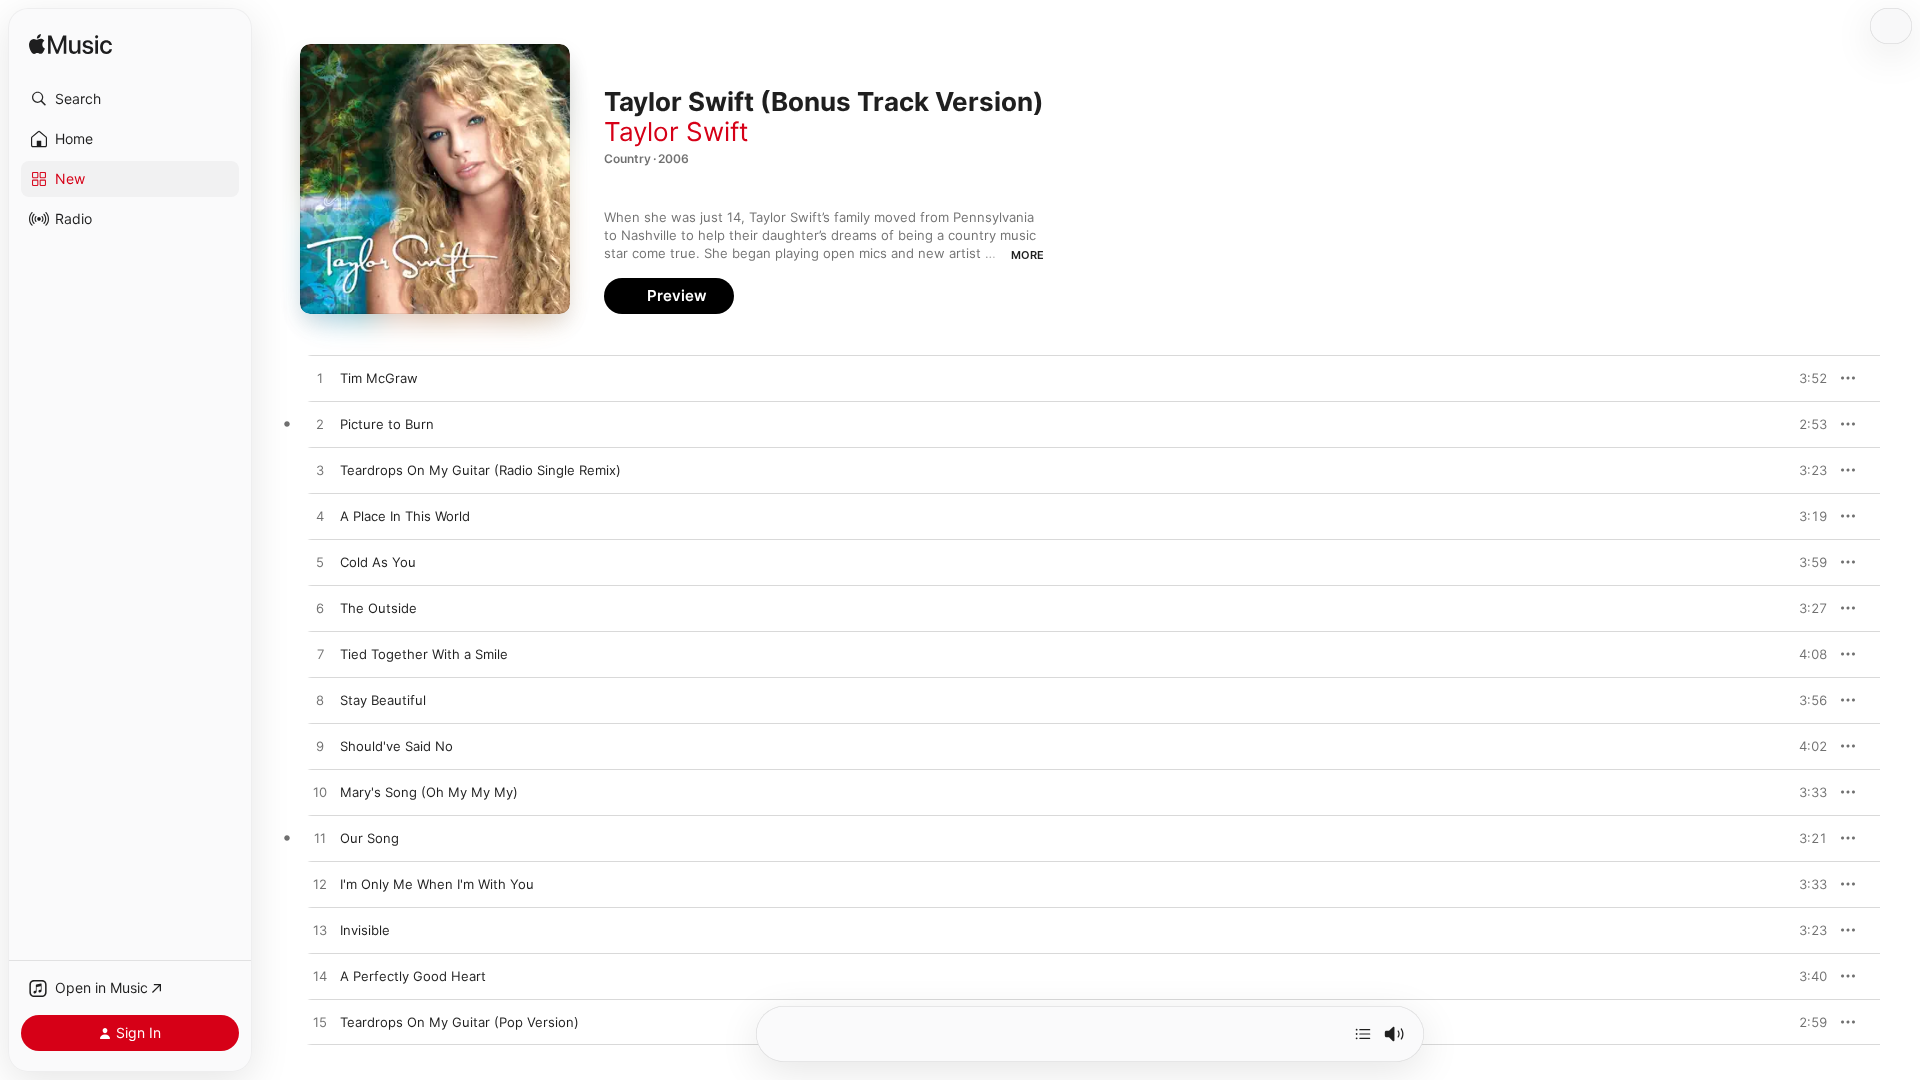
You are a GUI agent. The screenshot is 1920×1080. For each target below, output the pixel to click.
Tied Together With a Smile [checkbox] (424, 654)
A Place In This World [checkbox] (405, 516)
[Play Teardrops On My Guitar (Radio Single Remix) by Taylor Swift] (320, 471)
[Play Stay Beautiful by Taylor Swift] (320, 701)
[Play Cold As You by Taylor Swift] (320, 563)
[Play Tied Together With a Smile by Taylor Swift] (320, 655)
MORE (1027, 255)
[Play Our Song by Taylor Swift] (320, 839)
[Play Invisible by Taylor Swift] (320, 931)
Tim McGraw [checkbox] (379, 378)
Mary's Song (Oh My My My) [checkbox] (429, 792)
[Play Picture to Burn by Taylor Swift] (320, 425)
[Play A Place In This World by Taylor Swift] (320, 517)
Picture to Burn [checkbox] (387, 424)
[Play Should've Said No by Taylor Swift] (320, 747)
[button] (130, 99)
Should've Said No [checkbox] (396, 746)
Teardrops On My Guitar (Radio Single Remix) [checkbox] (480, 470)
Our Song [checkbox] (369, 838)
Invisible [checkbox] (365, 930)
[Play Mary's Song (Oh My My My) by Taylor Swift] (320, 793)
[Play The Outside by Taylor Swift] (320, 609)
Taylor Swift (676, 131)
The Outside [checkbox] (378, 608)
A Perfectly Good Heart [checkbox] (413, 976)
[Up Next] (1363, 1034)
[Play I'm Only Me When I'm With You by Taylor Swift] (320, 885)
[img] (70, 45)
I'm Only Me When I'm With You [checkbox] (437, 884)
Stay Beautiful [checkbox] (383, 700)
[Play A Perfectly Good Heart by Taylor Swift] (320, 977)
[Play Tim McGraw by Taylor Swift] (320, 379)
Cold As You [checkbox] (378, 562)
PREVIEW (1805, 378)
